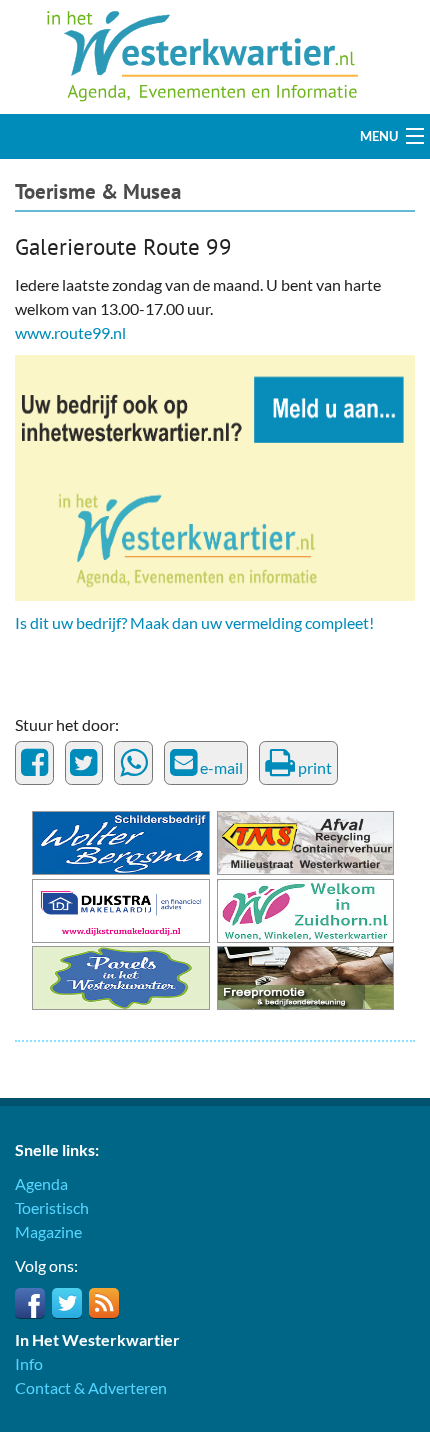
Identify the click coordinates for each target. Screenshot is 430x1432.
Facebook (30, 1303)
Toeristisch (52, 1207)
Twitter (67, 1303)
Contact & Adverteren (91, 1387)
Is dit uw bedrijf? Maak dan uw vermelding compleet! (194, 622)
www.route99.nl (70, 332)
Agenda (41, 1183)
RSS (104, 1303)
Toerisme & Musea (98, 191)
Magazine (48, 1231)
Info (29, 1363)
